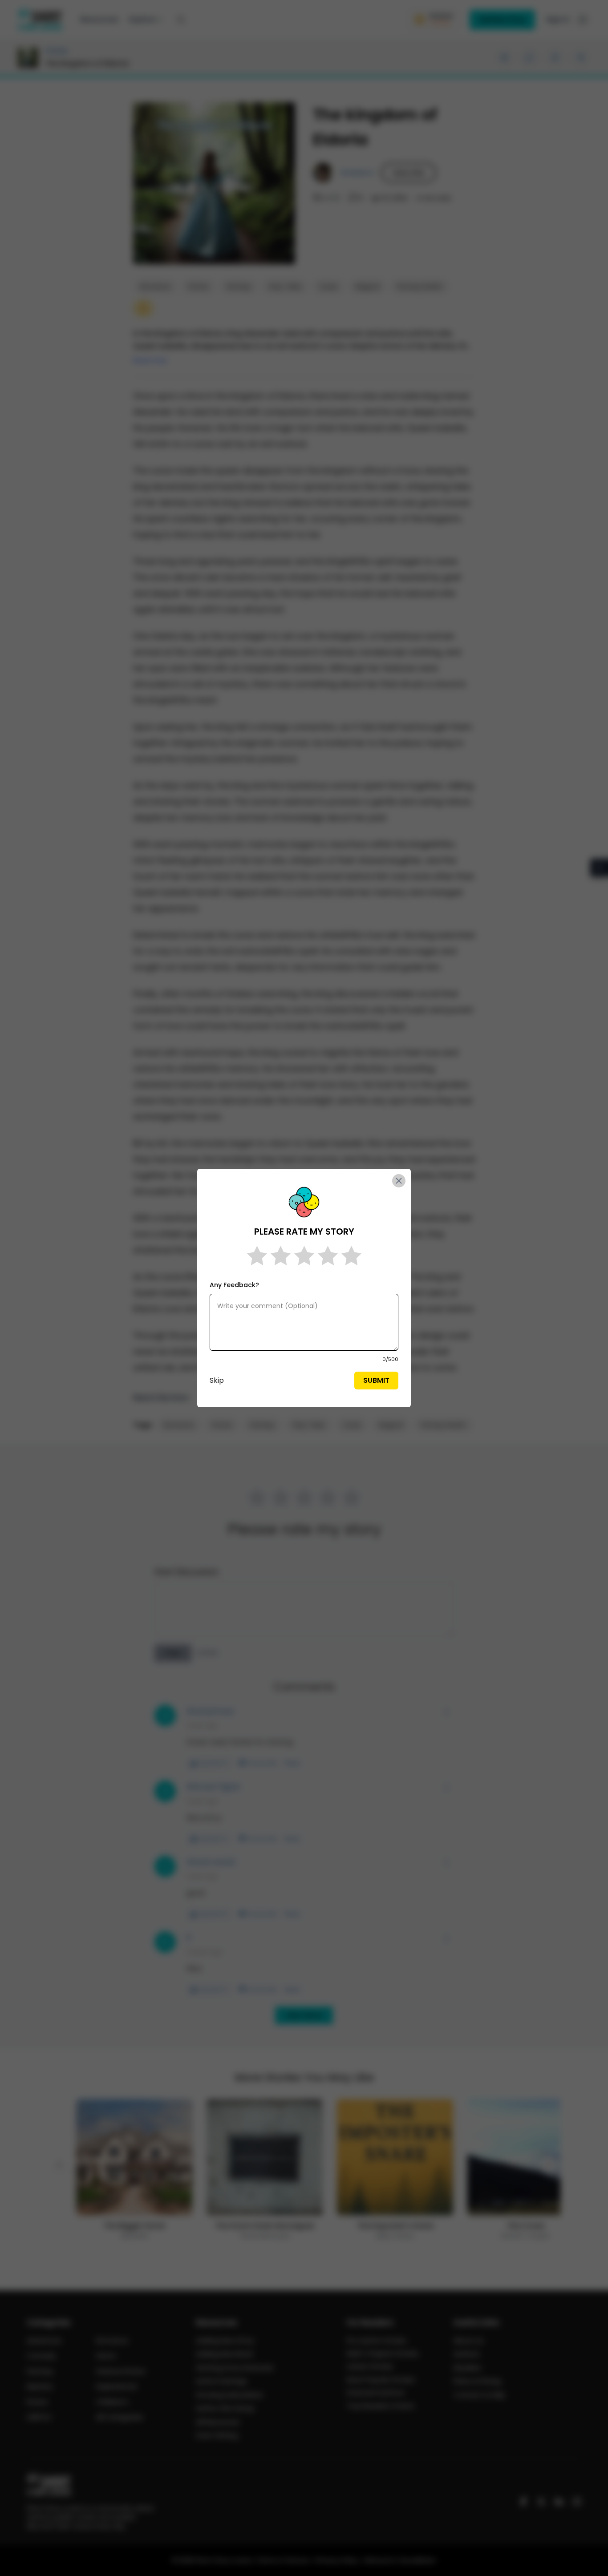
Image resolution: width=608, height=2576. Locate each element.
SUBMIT (376, 1380)
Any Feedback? (234, 1285)
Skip (217, 1380)
